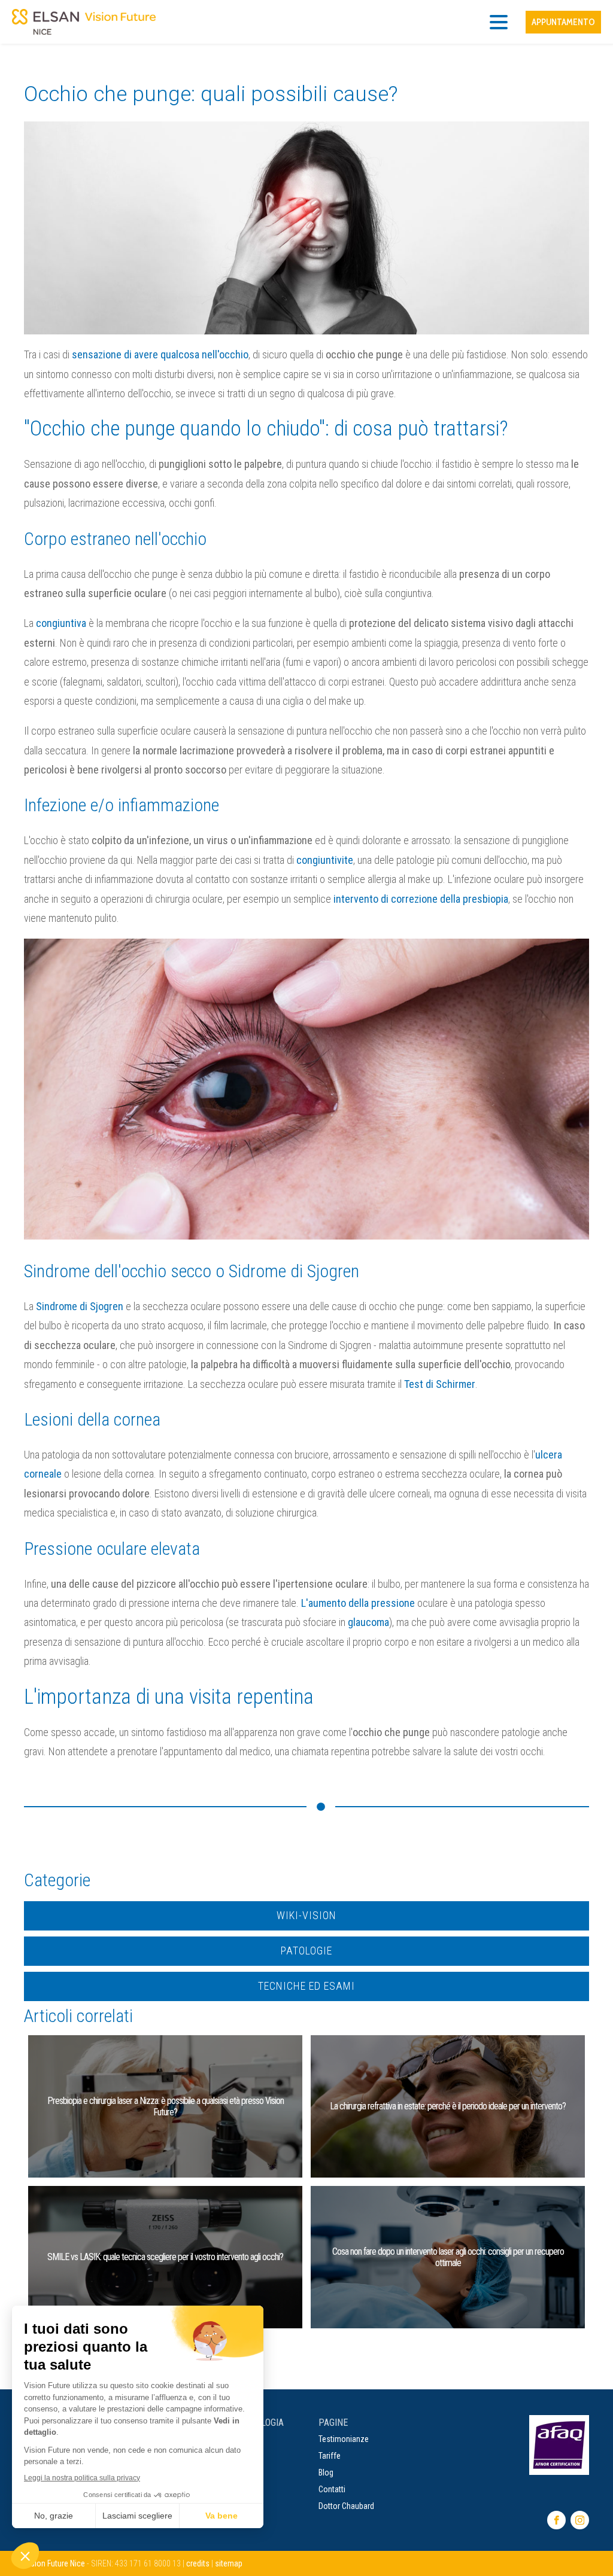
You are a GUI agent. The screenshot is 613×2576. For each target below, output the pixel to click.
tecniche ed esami (306, 1986)
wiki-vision (306, 1915)
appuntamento (563, 22)
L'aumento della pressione (358, 1603)
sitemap (229, 2563)
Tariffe (330, 2456)
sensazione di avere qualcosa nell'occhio (160, 354)
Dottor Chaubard (346, 2506)
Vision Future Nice (54, 2563)
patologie (306, 1951)
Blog (326, 2473)
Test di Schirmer (440, 1384)
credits (198, 2563)
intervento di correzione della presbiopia (421, 899)
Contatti (332, 2489)
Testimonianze (344, 2439)
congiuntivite (325, 860)
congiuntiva (61, 623)
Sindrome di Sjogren (80, 1306)
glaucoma (368, 1622)
